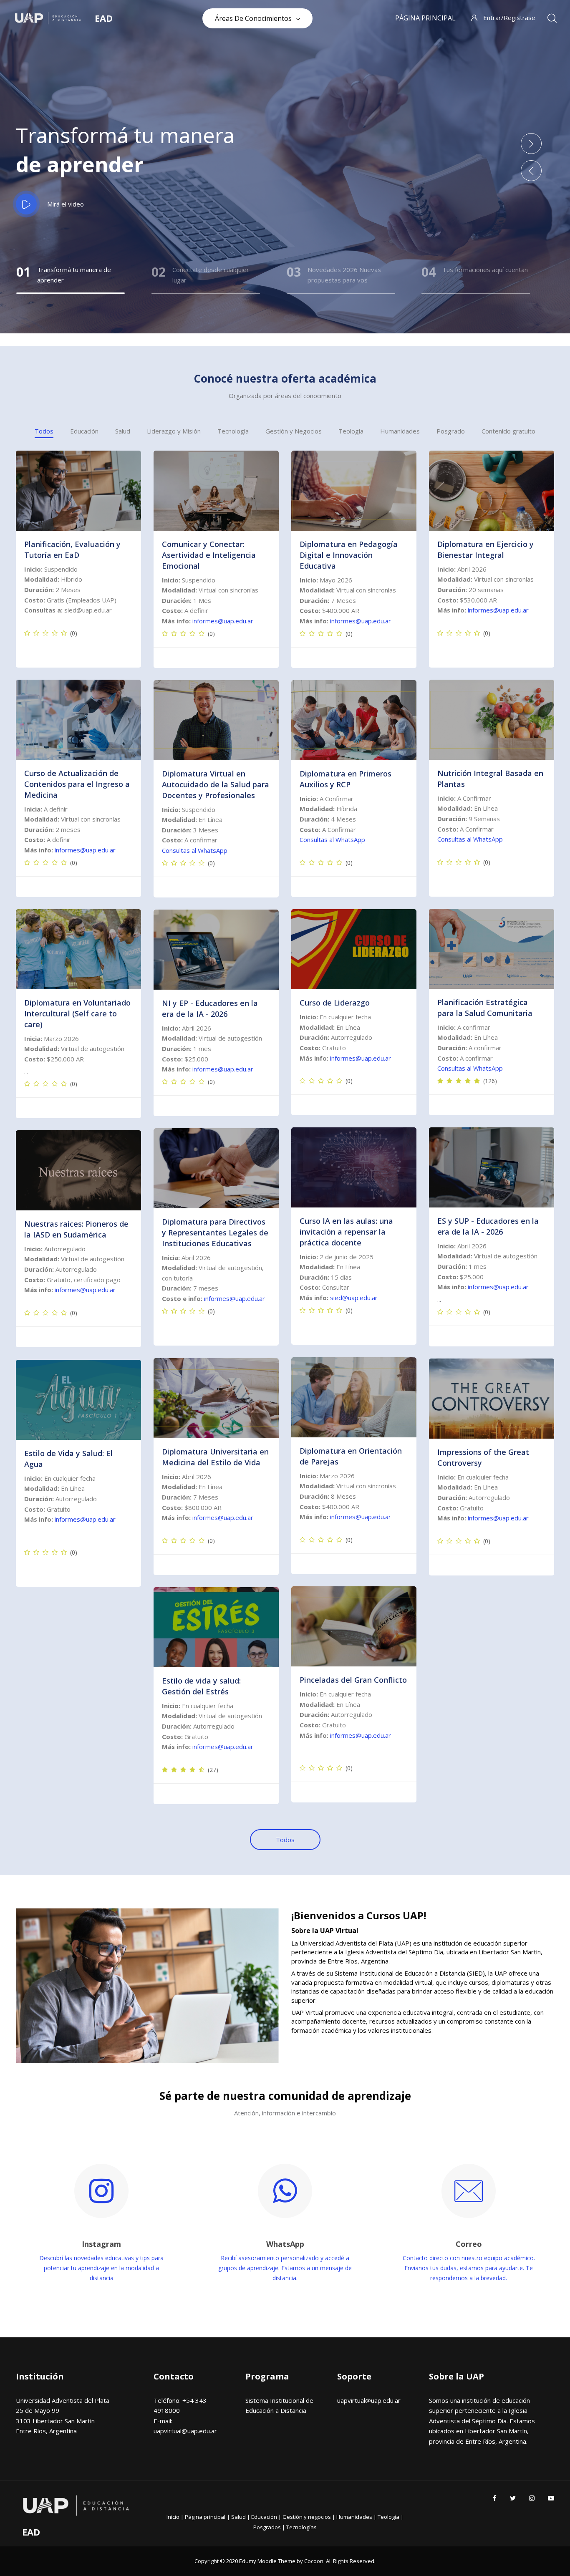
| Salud (237, 2517)
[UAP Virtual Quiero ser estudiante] (78, 491)
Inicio (174, 2517)
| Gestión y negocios (305, 2517)
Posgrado (451, 431)
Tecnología (233, 431)
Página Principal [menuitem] (425, 18)
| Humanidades (353, 2517)
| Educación (263, 2517)
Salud (123, 431)
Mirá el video (66, 204)
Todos (44, 431)
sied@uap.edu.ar (354, 1298)
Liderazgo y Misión (174, 431)
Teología (351, 431)
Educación (84, 431)
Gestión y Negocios (294, 431)
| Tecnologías (299, 2527)
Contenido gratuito (508, 431)
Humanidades (400, 431)
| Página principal (203, 2517)
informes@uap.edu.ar (223, 621)
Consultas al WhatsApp (470, 839)
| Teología (387, 2517)
